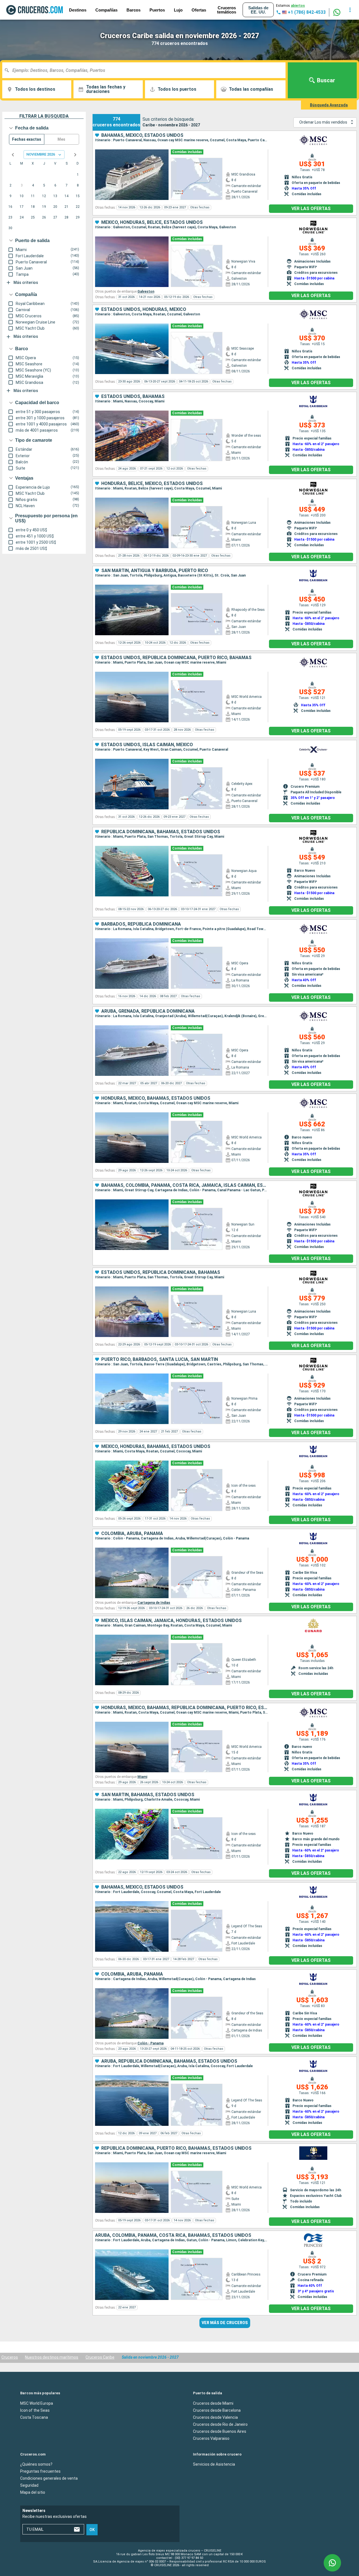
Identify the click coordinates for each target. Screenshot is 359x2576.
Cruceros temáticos (227, 10)
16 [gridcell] (10, 207)
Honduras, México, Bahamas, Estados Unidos (156, 1098)
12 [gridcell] (44, 196)
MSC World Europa (37, 2403)
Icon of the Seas (35, 2410)
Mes (61, 139)
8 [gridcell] (78, 185)
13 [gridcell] (55, 196)
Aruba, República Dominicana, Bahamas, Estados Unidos (169, 2061)
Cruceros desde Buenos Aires (220, 2431)
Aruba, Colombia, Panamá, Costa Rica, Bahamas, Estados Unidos (173, 2235)
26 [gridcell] (44, 217)
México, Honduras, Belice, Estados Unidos (152, 222)
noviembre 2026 (41, 154)
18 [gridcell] (33, 207)
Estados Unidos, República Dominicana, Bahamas (161, 1272)
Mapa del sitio (33, 2492)
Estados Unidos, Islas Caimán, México (147, 745)
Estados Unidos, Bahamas (133, 397)
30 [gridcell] (10, 228)
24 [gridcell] (22, 217)
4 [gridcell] (33, 185)
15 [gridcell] (78, 196)
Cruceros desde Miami (213, 2403)
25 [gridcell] (33, 217)
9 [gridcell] (11, 196)
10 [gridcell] (22, 196)
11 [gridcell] (33, 196)
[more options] (350, 10)
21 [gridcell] (66, 207)
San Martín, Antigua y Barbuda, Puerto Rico (155, 571)
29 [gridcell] (78, 217)
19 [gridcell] (44, 207)
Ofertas (199, 10)
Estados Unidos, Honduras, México (144, 309)
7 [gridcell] (67, 185)
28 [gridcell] (66, 217)
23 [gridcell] (10, 217)
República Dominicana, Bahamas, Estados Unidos (161, 832)
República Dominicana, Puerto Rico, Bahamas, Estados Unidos (176, 2148)
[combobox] (146, 70)
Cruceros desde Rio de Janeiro (220, 2424)
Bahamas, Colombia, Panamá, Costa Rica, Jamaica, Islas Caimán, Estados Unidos (185, 1185)
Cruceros (10, 2357)
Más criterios (26, 283)
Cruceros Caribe (100, 2357)
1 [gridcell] (78, 175)
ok (92, 2530)
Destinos (78, 10)
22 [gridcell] (78, 207)
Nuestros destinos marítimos (52, 2357)
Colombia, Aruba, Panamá (132, 1534)
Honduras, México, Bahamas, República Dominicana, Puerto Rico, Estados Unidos (185, 1708)
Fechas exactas (27, 139)
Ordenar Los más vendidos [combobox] (323, 122)
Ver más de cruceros (225, 2323)
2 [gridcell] (11, 185)
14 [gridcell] (66, 196)
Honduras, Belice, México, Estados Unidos (152, 484)
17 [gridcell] (22, 207)
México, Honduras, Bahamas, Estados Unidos (156, 1447)
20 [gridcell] (55, 207)
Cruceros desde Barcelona (217, 2410)
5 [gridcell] (44, 185)
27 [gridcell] (55, 217)
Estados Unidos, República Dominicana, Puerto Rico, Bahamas (176, 658)
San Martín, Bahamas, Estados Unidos (148, 1795)
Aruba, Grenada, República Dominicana (148, 1011)
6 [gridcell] (55, 185)
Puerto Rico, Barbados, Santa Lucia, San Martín (160, 1359)
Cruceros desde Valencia (215, 2417)
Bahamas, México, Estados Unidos (142, 135)
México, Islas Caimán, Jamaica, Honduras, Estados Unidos (172, 1621)
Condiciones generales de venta (49, 2478)
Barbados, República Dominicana (141, 924)
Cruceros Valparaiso (211, 2438)
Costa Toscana (34, 2417)
